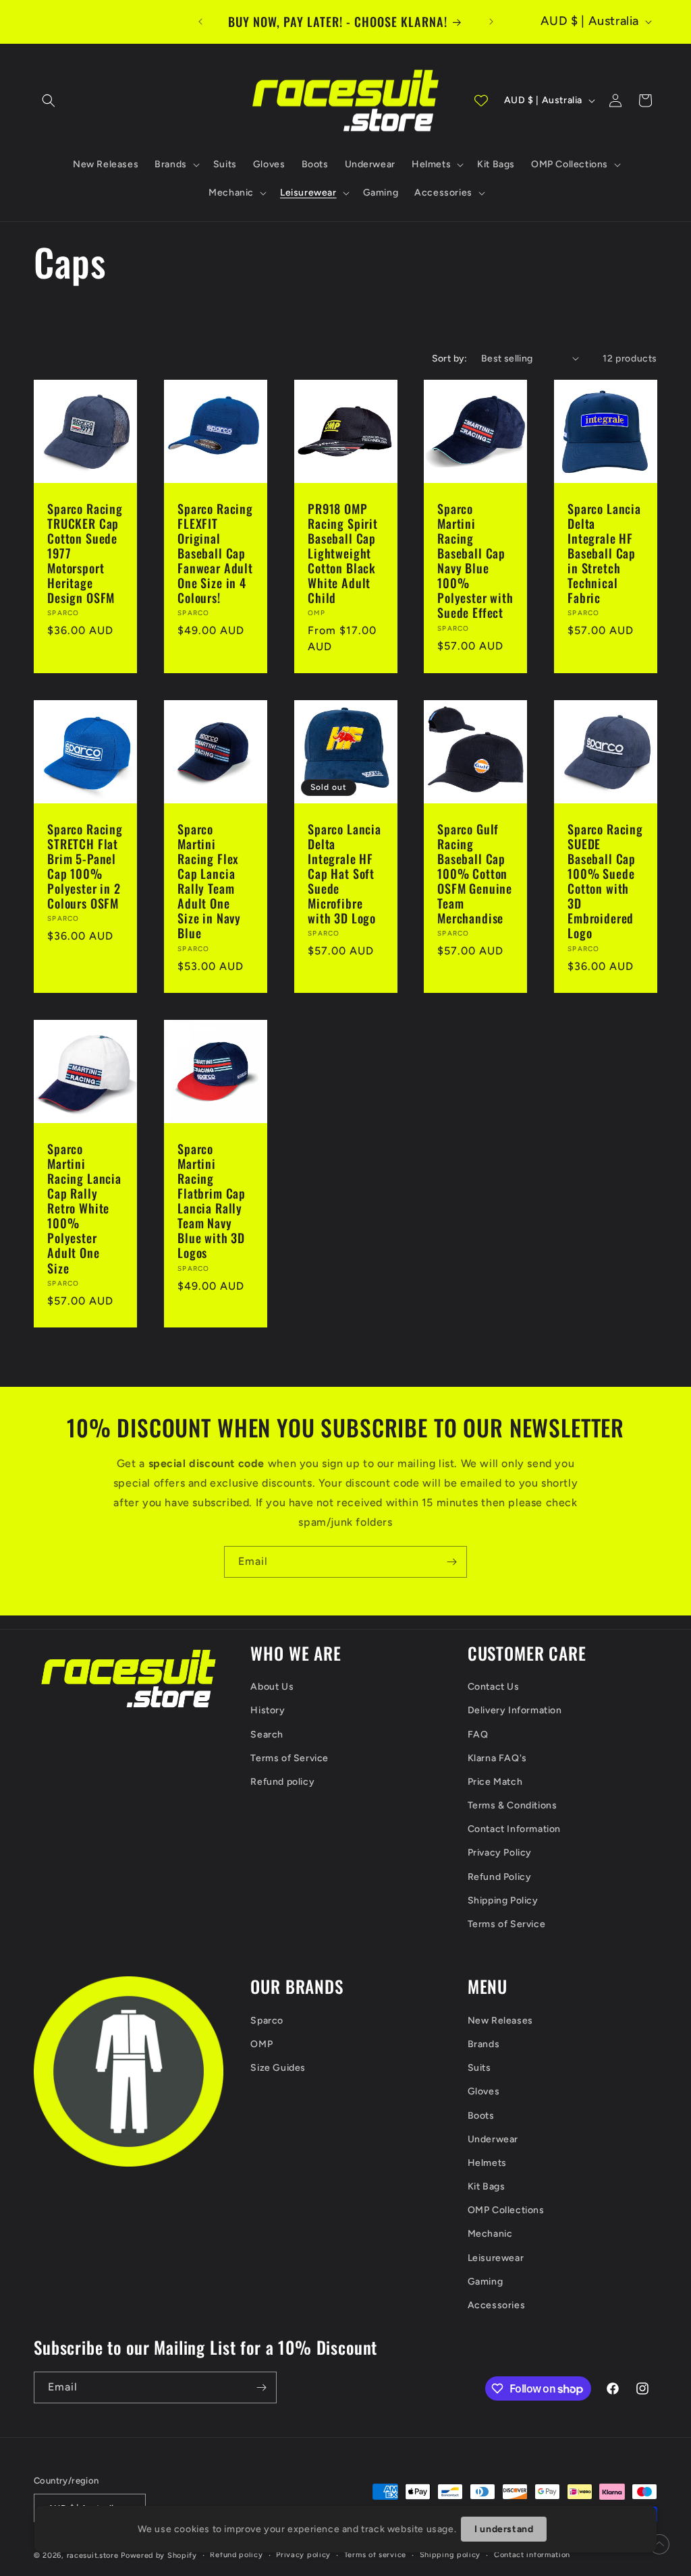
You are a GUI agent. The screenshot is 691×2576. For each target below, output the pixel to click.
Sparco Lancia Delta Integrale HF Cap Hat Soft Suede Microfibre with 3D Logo (344, 874)
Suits (479, 2068)
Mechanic (490, 2234)
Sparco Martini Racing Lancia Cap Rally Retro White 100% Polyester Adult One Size (84, 1208)
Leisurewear (496, 2258)
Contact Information (514, 1829)
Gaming (486, 2282)
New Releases (500, 2021)
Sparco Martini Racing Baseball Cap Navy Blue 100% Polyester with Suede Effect (475, 560)
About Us (272, 1687)
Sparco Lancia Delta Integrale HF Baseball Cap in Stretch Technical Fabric (604, 553)
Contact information (532, 2555)
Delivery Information (515, 1710)
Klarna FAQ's (497, 1758)
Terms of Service (289, 1758)
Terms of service (375, 2555)
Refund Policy (500, 1877)
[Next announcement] (491, 22)
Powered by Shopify (159, 2555)
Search (267, 1735)
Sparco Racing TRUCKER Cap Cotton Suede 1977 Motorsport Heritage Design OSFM (85, 553)
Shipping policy (450, 2555)
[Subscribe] (451, 1562)
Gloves (484, 2091)
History (268, 1710)
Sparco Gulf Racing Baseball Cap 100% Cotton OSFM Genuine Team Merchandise (475, 874)
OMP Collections (506, 2210)
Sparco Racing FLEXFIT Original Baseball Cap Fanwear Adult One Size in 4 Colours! (215, 553)
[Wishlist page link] (481, 101)
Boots (481, 2116)
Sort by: (450, 359)
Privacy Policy (500, 1853)
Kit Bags (487, 2186)
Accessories (497, 2305)
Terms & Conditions (513, 1805)
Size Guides (278, 2068)
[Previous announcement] (200, 22)
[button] (49, 101)
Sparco (267, 2021)
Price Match (495, 1782)
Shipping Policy (503, 1900)
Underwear (493, 2139)
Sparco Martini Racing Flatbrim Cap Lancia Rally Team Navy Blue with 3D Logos (212, 1200)
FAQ (478, 1735)
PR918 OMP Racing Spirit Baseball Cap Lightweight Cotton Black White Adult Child (343, 553)
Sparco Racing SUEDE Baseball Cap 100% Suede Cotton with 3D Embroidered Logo (605, 881)
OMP (261, 2044)
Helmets (487, 2163)
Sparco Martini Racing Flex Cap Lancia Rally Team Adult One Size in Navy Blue (209, 881)
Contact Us (494, 1687)
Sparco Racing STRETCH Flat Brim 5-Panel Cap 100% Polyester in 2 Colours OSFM (85, 866)
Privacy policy (303, 2555)
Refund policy (282, 1782)
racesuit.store (93, 2555)
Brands (484, 2044)
